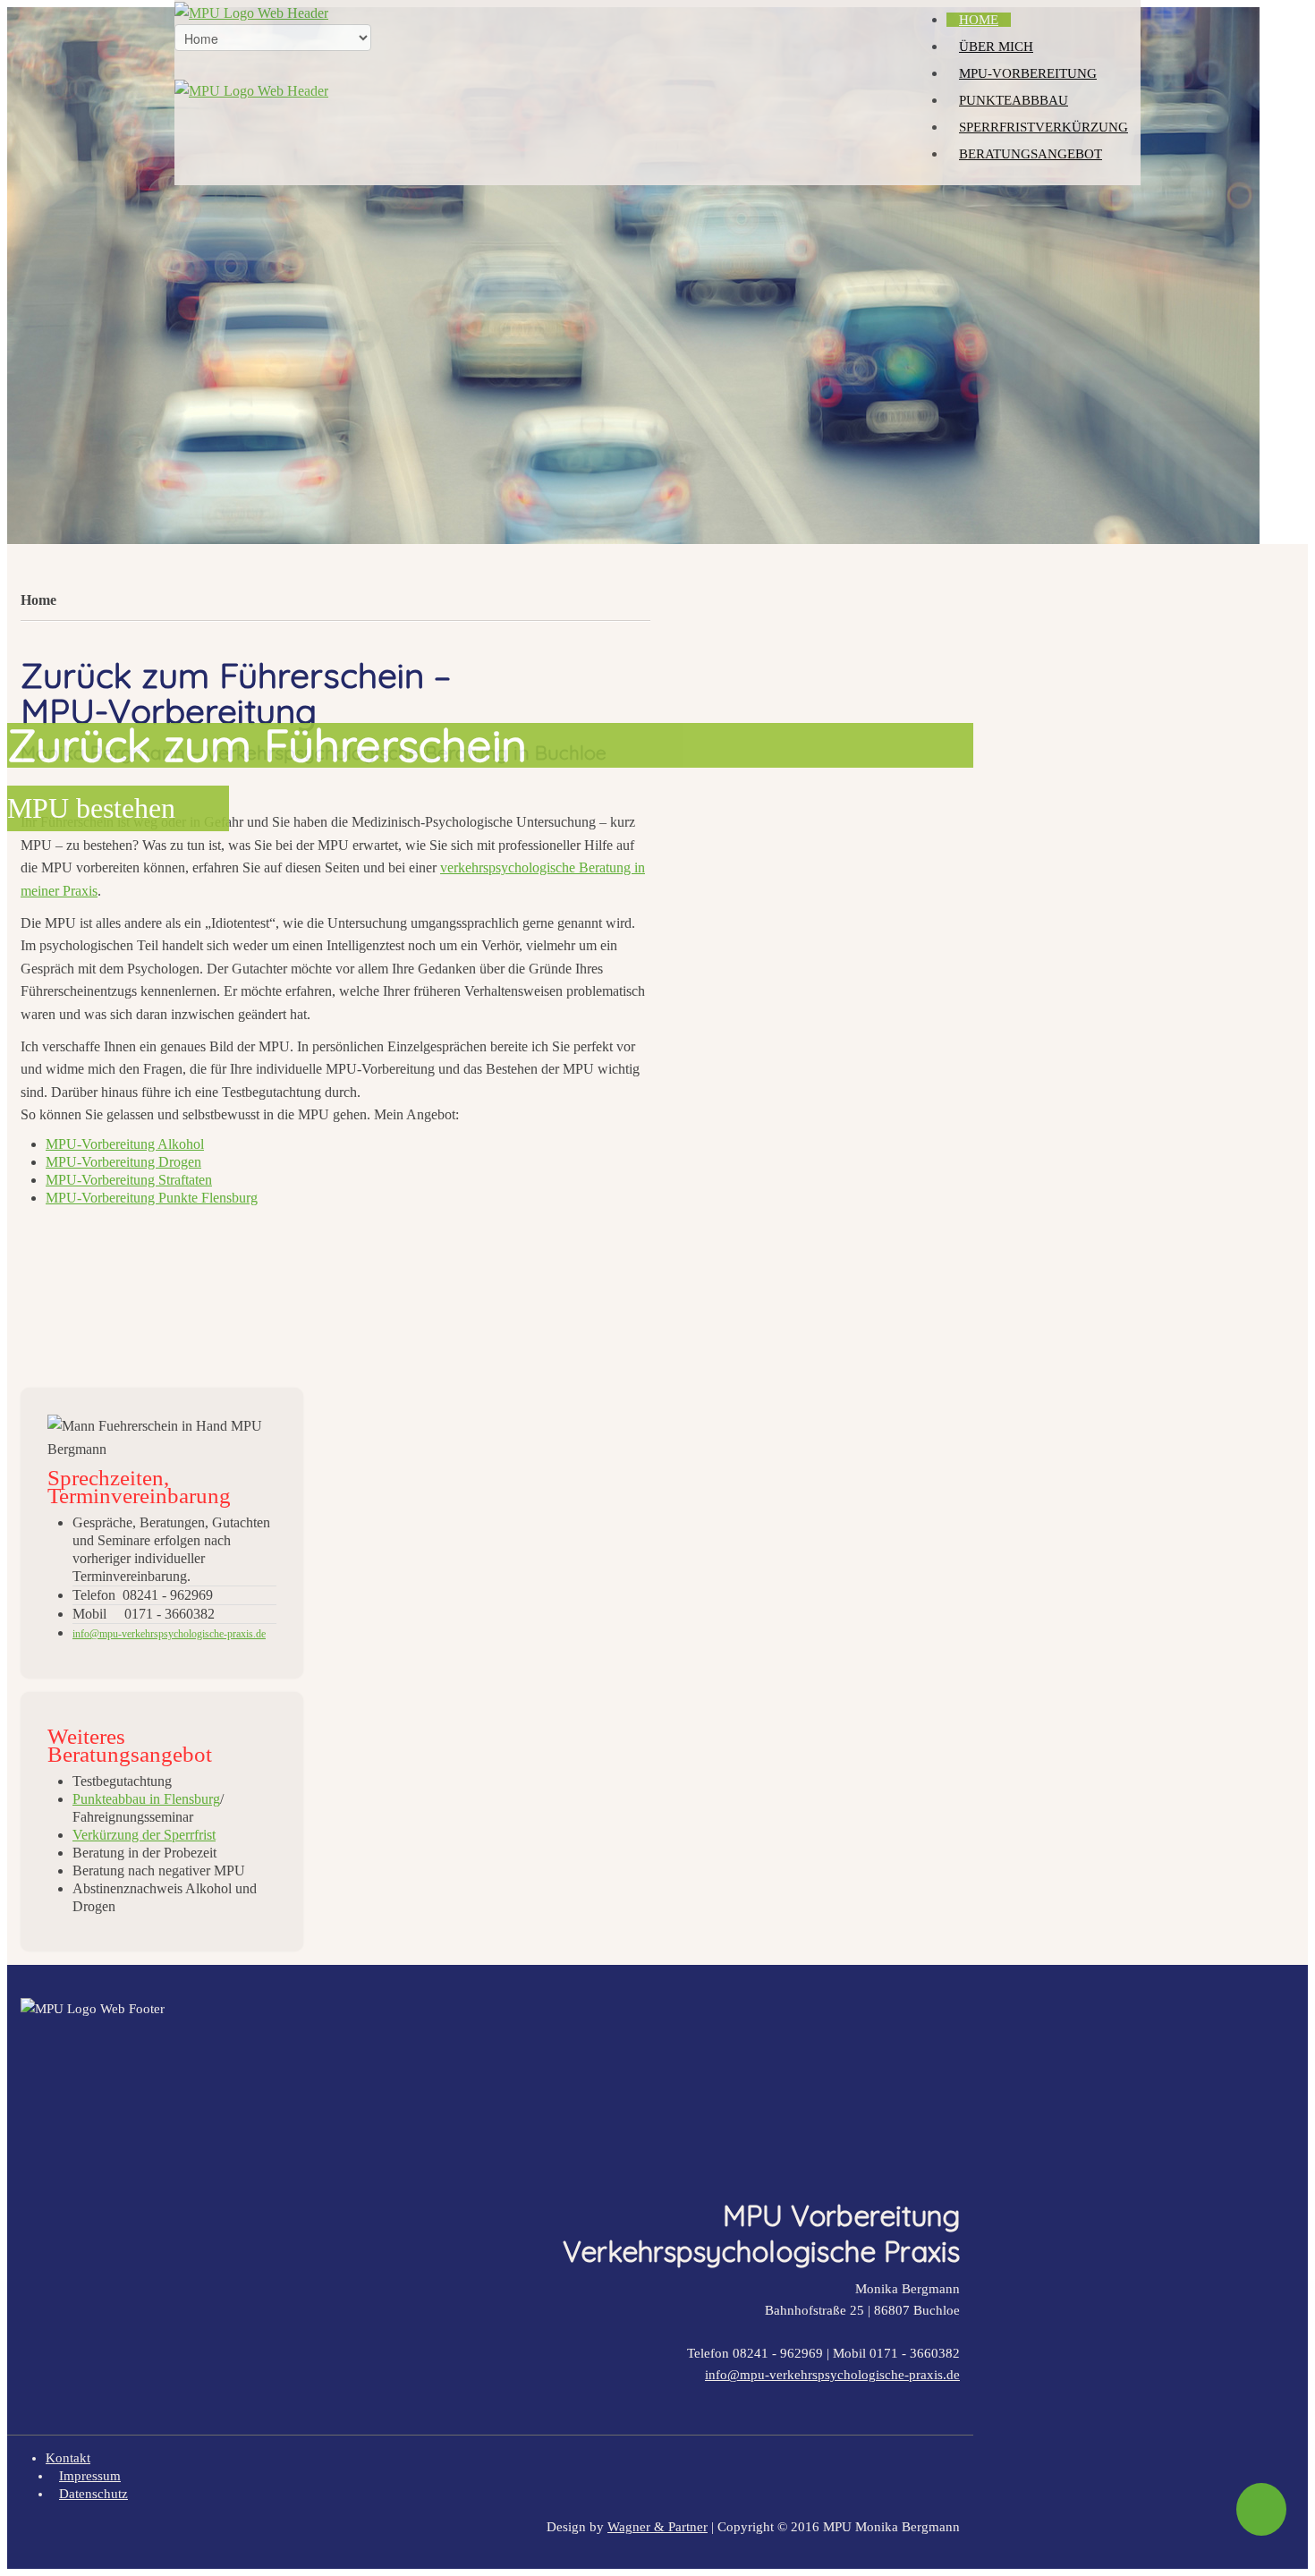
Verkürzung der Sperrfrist (144, 1835)
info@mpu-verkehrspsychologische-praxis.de (832, 2375)
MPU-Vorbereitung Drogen (123, 1162)
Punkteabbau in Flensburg (146, 1799)
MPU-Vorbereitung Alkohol (125, 1144)
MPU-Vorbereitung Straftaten (129, 1180)
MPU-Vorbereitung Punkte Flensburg (152, 1198)
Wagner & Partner (657, 2527)
